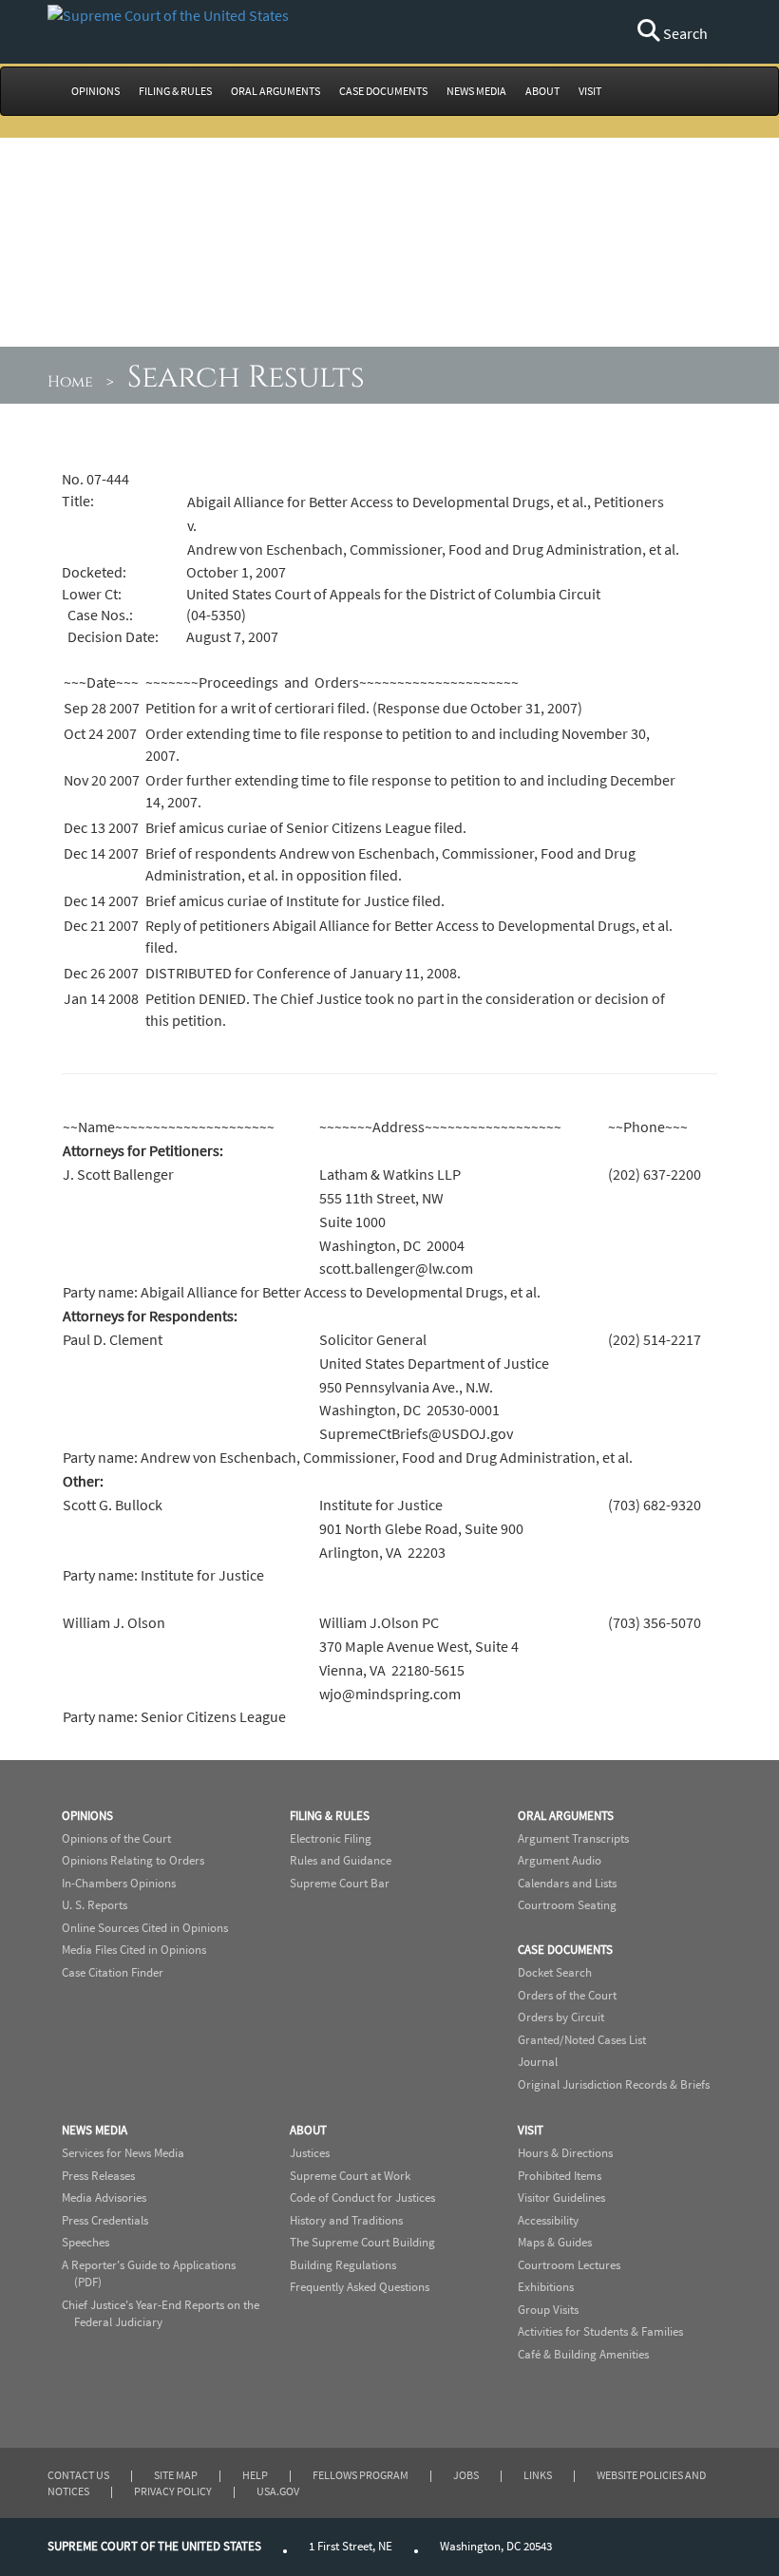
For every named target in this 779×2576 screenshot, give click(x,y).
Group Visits (548, 2310)
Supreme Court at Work (350, 2176)
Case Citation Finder (113, 1972)
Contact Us (78, 2475)
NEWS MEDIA (476, 91)
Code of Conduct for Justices (362, 2197)
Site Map (176, 2475)
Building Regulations (343, 2265)
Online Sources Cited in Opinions (145, 1928)
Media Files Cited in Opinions (134, 1950)
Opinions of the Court (116, 1838)
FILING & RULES (175, 91)
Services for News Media (123, 2153)
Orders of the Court (567, 1995)
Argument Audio (560, 1860)
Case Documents (565, 1950)
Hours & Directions (565, 2153)
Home (70, 382)
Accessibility (548, 2220)
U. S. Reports (95, 1905)
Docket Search (555, 1972)
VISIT (590, 91)
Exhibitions (546, 2287)
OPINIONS (95, 91)
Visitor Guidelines (561, 2197)
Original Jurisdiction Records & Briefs (614, 2084)
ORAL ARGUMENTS (275, 91)
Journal (538, 2062)
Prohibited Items (560, 2176)
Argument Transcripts (573, 1838)
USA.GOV (278, 2491)
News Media (95, 2130)
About (308, 2130)
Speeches (85, 2242)
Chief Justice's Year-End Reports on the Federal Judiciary (161, 2314)
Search (684, 33)
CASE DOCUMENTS (383, 91)
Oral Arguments (566, 1816)
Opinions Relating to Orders (133, 1860)
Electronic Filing (331, 1838)
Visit (531, 2130)
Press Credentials (105, 2220)
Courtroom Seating (567, 1905)
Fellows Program (361, 2475)
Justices (310, 2153)
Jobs (466, 2475)
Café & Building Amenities (583, 2354)
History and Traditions (346, 2220)
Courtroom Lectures (569, 2265)
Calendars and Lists (567, 1883)
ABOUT (542, 91)
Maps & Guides (555, 2242)
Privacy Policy (173, 2491)
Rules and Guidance (341, 1860)
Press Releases (98, 2176)
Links (538, 2475)
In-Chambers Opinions (119, 1883)
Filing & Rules (330, 1816)
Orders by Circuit (561, 2017)
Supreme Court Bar (340, 1883)
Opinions (87, 1816)
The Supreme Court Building (362, 2242)
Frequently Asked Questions (360, 2287)
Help (255, 2475)
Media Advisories (104, 2197)
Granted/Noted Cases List (582, 2040)
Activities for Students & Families (600, 2331)
